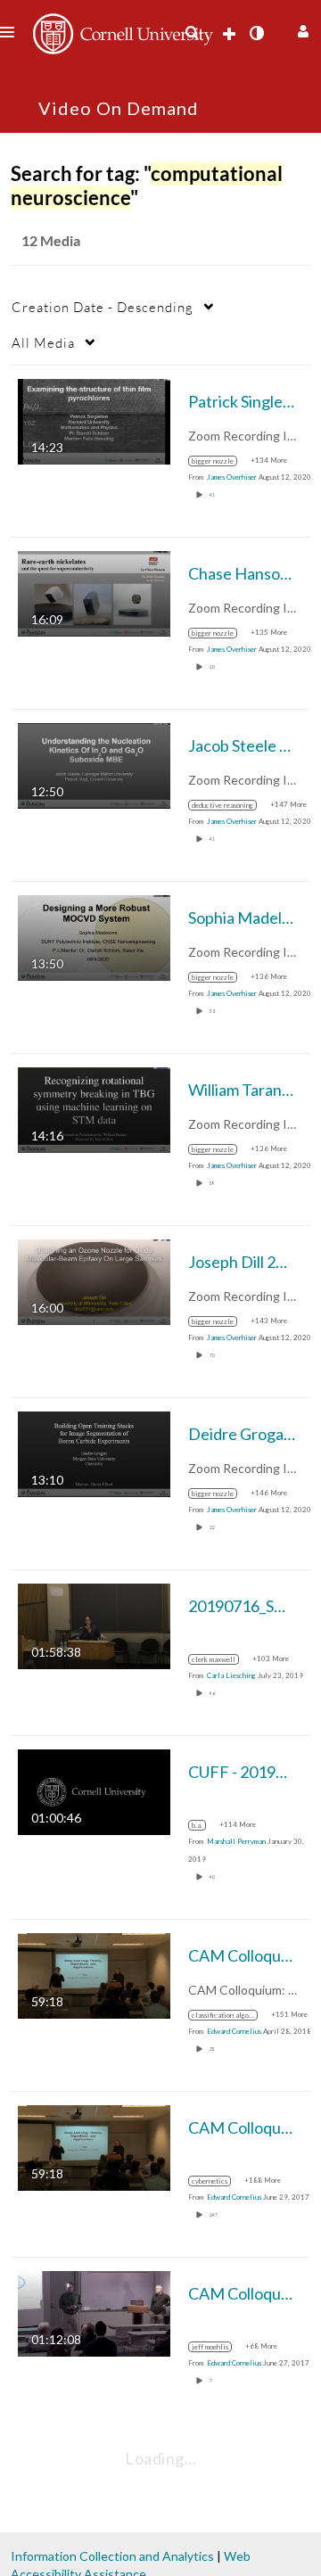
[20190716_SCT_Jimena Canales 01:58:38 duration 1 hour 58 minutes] (94, 1625)
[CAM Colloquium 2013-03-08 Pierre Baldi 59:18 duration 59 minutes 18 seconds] (94, 1975)
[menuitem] (192, 33)
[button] (301, 29)
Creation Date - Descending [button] (103, 307)
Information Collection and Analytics (112, 2556)
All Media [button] (43, 342)
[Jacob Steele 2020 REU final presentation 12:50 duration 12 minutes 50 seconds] (94, 765)
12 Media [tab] (51, 240)
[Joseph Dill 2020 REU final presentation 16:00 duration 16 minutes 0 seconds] (94, 1281)
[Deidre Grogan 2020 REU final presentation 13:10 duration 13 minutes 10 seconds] (94, 1453)
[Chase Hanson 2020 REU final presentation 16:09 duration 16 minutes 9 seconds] (94, 593)
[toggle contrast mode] (256, 33)
